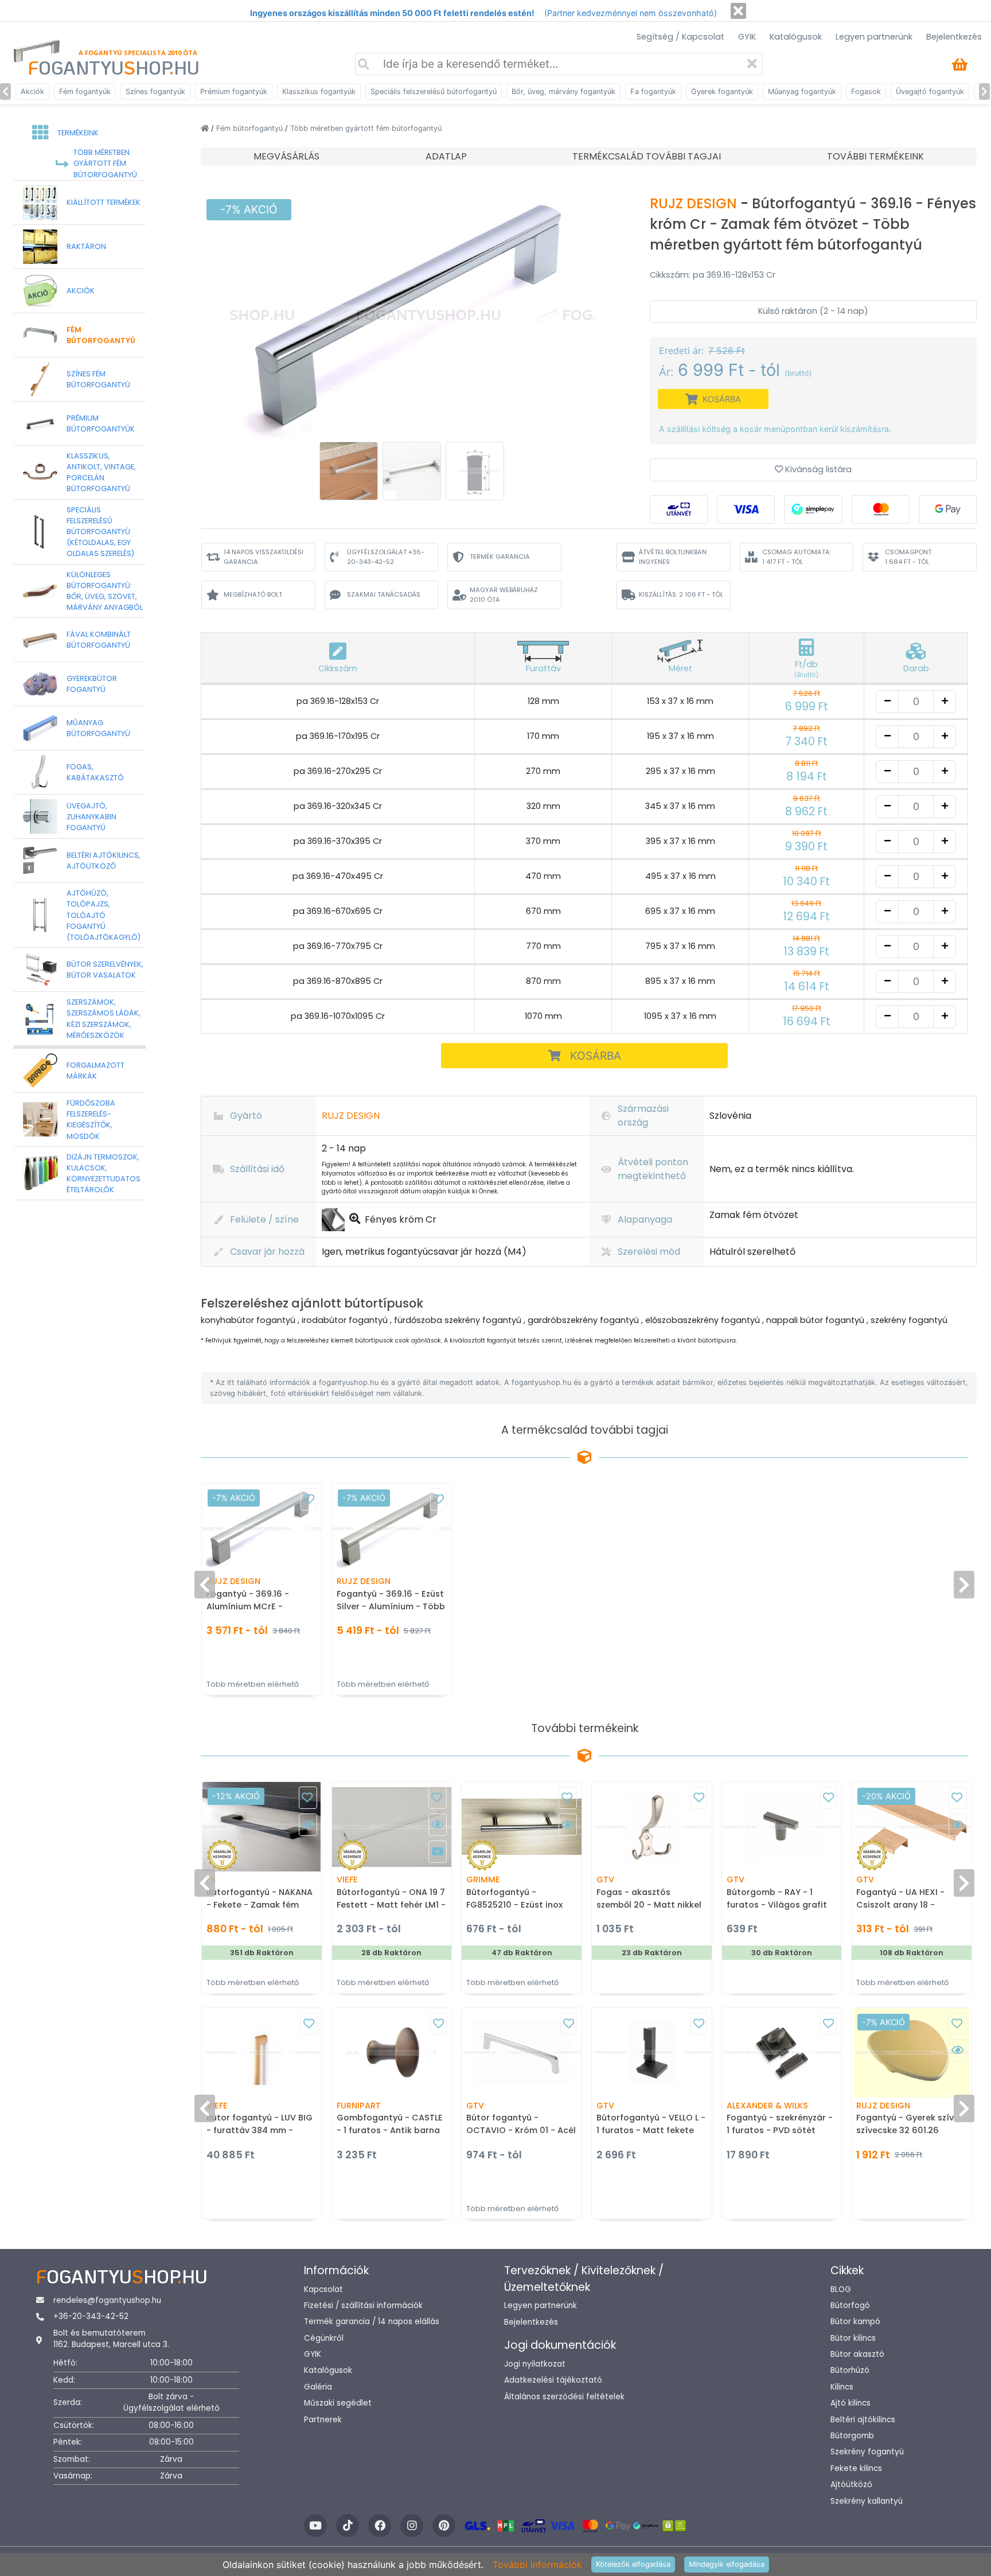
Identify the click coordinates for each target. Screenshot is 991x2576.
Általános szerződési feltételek (564, 2397)
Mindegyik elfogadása (727, 2564)
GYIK (747, 37)
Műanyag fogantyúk (802, 92)
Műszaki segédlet (338, 2403)
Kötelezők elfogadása (633, 2564)
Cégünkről (324, 2338)
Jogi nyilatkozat (535, 2364)
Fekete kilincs (856, 2468)
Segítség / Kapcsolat (680, 37)
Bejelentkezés (954, 37)
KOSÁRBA (596, 1056)
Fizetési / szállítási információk (363, 2305)
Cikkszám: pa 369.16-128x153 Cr (713, 275)
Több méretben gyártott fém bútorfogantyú (366, 128)
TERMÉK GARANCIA (500, 557)
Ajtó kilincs (850, 2403)
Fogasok (866, 92)
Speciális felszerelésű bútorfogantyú (434, 92)
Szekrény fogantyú (867, 2452)
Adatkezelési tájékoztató (553, 2380)
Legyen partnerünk (874, 37)
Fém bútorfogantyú (251, 128)
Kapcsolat (323, 2289)
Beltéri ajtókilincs (863, 2420)
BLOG (841, 2289)
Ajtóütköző (851, 2484)
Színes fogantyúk (155, 92)
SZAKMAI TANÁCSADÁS (384, 594)
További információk (537, 2565)
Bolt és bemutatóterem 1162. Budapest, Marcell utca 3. (111, 2339)
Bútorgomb (852, 2436)
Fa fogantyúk (653, 92)
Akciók (32, 92)
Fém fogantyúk (85, 92)
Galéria (318, 2387)
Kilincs (842, 2387)
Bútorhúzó (850, 2370)
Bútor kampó (855, 2322)
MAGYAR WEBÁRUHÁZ (504, 595)
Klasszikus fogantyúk (319, 92)
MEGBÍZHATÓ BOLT (253, 594)
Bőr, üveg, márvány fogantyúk (563, 92)
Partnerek (323, 2420)
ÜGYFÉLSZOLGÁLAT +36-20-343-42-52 (386, 557)
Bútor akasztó (857, 2354)
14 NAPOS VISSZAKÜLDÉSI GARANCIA (264, 557)
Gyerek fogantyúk (722, 92)
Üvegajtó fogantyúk (930, 92)
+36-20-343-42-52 (91, 2316)
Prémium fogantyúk (234, 92)
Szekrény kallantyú (867, 2501)
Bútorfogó (850, 2305)
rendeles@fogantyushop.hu (107, 2300)
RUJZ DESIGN (695, 203)
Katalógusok (796, 37)
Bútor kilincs (853, 2338)
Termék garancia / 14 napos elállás (372, 2322)
